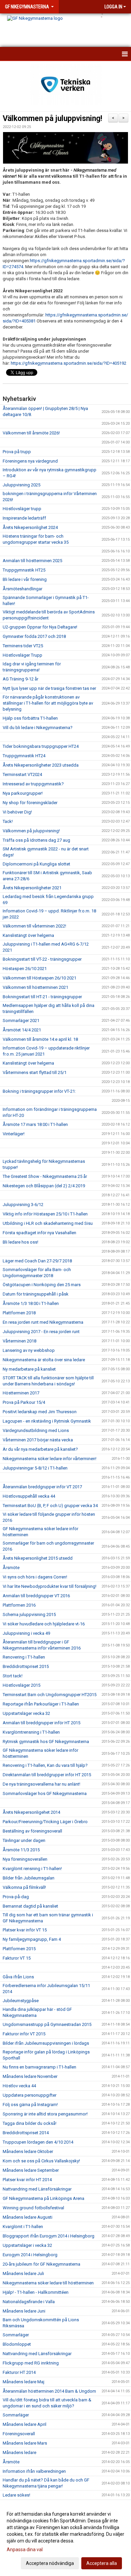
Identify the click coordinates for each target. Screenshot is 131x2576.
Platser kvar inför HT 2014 (27, 2180)
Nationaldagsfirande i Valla (29, 2302)
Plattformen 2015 (19, 1949)
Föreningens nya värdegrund (30, 461)
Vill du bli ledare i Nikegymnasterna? (38, 728)
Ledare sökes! (16, 2495)
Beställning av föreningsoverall (32, 1831)
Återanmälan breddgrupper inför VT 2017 (42, 1487)
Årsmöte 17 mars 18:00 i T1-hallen (35, 1124)
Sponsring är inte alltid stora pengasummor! (45, 2114)
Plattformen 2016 (19, 1605)
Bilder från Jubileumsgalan (29, 1878)
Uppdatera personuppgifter (30, 2095)
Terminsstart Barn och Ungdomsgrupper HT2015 (50, 1695)
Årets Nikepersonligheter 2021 (32, 888)
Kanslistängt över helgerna (28, 935)
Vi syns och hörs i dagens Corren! (35, 1577)
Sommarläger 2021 (21, 1021)
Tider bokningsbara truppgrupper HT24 (41, 746)
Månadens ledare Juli (23, 2273)
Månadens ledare (19, 2452)
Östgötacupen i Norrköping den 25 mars (42, 1285)
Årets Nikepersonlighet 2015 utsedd (38, 1558)
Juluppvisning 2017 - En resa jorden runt (41, 1332)
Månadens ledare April (25, 2424)
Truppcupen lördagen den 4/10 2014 (38, 2142)
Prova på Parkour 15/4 (24, 1402)
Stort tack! (13, 1676)
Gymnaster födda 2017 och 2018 (34, 636)
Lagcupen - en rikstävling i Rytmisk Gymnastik (47, 1421)
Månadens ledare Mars (25, 2443)
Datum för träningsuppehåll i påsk (36, 1294)
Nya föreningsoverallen (25, 1859)
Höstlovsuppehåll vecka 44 (29, 1496)
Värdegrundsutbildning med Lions (36, 1430)
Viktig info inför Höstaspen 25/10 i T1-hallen (45, 1214)
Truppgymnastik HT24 (24, 756)
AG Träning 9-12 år (20, 679)
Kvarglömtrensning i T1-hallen (31, 1732)
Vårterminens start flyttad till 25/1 (35, 1072)
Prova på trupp (17, 452)
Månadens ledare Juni (24, 2311)
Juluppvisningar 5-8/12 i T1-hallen (35, 1468)
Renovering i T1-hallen (24, 1657)
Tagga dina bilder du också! (30, 2123)
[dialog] (65, 2538)
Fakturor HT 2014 (19, 2372)
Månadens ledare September (31, 2170)
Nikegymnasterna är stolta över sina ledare (44, 1360)
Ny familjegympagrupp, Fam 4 (32, 1939)
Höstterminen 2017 (21, 1393)
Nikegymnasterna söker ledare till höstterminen (48, 2283)
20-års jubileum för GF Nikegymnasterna (41, 2264)
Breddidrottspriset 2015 (26, 1666)
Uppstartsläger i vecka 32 (27, 2245)
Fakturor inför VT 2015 (24, 2034)
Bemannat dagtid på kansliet (30, 1906)
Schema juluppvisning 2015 (29, 1614)
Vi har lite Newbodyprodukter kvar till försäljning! (50, 1586)
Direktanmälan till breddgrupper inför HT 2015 (47, 1775)
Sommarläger (16, 2335)
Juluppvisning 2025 (21, 485)
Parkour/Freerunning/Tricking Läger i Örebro (45, 1822)
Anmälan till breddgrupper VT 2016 (36, 1596)
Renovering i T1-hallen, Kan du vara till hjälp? (45, 1765)
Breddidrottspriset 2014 (26, 2133)
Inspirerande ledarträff (24, 518)
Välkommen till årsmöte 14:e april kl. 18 (40, 1039)
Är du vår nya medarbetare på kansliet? (40, 1449)
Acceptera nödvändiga (50, 2563)
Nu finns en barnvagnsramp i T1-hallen (39, 2067)
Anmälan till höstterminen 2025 (32, 561)
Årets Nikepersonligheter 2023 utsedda (41, 765)
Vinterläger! (14, 1134)
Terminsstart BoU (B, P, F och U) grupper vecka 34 (50, 1506)
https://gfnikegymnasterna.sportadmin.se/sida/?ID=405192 (69, 363)
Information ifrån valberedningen (34, 2471)
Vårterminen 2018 (19, 1341)
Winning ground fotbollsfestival (33, 2208)
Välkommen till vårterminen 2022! (34, 926)
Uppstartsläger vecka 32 (26, 1713)
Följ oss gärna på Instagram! (30, 2105)
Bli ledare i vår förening (25, 579)
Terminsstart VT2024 (22, 774)
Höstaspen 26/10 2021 (25, 969)
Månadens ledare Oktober (28, 2151)
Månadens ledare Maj (24, 2382)
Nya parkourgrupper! (23, 793)
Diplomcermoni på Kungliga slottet (36, 864)
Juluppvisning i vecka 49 (26, 1633)
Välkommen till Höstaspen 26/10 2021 (39, 978)
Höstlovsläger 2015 (21, 1685)
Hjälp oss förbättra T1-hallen (30, 718)
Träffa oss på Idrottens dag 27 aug (36, 840)
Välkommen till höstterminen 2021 (35, 987)
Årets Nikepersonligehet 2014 (31, 1812)
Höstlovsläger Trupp (23, 655)
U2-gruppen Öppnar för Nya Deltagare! (40, 627)
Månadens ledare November (30, 2076)
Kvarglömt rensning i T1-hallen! (32, 1869)
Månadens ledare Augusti (28, 2217)
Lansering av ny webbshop (29, 1350)
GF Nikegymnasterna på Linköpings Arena (43, 2198)
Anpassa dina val (25, 2550)
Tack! (8, 821)
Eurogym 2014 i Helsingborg (30, 2255)
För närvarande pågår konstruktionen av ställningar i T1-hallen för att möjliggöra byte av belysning (48, 703)
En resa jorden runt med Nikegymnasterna (43, 1322)
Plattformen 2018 (19, 1313)
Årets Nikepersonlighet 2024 (30, 527)
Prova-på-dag (16, 1897)
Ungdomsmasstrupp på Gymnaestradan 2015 (47, 2024)
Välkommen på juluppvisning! (52, 118)
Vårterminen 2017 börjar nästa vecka (38, 1440)
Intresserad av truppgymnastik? (33, 784)
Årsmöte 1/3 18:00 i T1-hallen (31, 1303)
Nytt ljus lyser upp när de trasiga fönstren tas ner (49, 688)
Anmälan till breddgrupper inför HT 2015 (41, 1723)
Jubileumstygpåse (21, 2001)
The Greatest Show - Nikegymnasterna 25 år (45, 1176)
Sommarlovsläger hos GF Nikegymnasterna (45, 1793)
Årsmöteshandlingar (23, 589)
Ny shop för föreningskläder (30, 803)
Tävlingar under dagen (24, 1840)
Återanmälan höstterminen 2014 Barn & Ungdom (49, 2391)
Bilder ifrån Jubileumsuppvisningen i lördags (46, 2043)
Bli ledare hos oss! (20, 1242)
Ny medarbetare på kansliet (29, 1369)
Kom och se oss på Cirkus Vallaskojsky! (41, 2161)
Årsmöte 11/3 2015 (21, 1850)
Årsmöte (11, 1568)
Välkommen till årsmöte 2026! (31, 433)
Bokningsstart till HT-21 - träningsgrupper (42, 997)
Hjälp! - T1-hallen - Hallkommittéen (36, 2292)
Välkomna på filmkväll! (24, 1887)
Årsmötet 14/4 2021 (22, 1030)
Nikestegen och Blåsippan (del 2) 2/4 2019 (44, 1186)
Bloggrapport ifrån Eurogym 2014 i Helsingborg (49, 2236)
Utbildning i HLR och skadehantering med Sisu (48, 1223)
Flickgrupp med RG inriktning (31, 2363)
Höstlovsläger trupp (22, 509)
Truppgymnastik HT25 (24, 570)
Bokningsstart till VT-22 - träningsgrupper (42, 959)
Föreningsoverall (19, 2434)
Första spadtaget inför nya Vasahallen (39, 1233)
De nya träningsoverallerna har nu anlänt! (41, 1784)
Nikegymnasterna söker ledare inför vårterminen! (50, 1459)
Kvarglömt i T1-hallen (23, 2227)
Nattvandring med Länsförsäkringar (37, 2189)
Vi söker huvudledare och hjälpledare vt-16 (44, 1624)
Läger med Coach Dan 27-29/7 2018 (37, 1261)
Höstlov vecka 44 (19, 2086)
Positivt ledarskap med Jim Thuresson (40, 1412)
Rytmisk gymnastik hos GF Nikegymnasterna (46, 1742)
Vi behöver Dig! (17, 812)
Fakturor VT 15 (17, 1958)
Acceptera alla (102, 2563)
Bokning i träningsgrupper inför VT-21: (39, 1091)
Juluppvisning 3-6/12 (23, 1205)
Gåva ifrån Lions (18, 1977)
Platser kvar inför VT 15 (25, 1930)
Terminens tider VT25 (23, 646)
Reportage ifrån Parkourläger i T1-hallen (41, 1704)
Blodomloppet (17, 2344)
